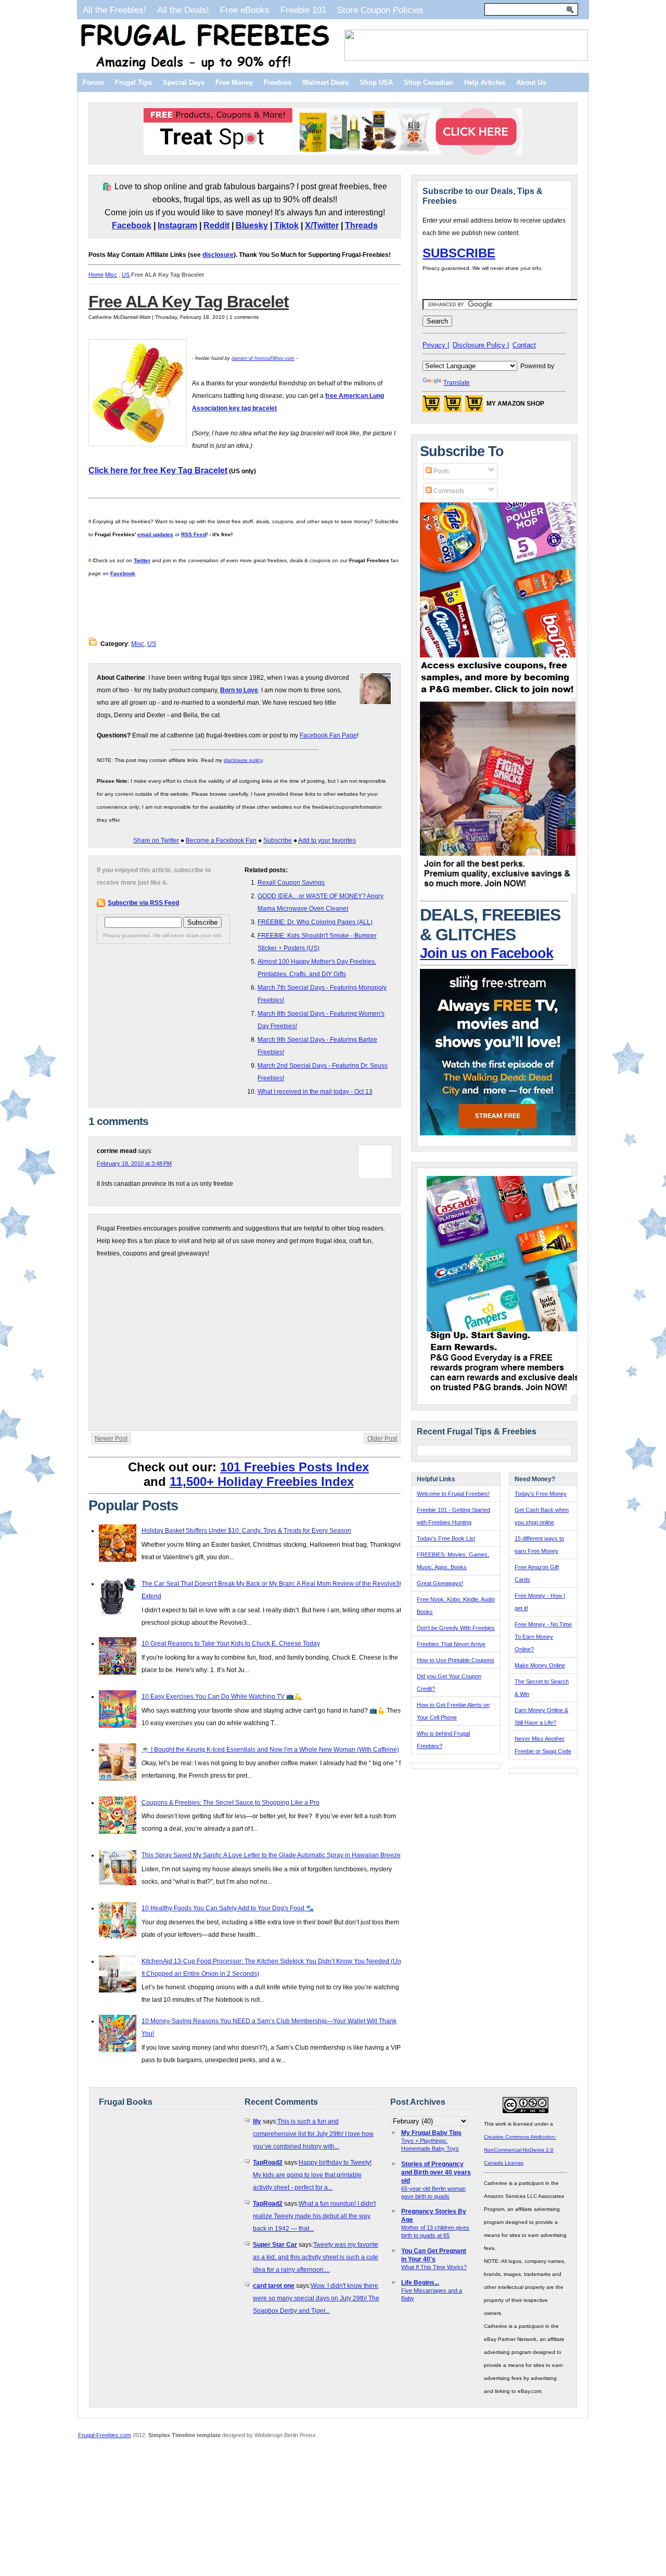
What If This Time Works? (434, 2267)
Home (96, 275)
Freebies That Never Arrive (451, 1644)
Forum (93, 82)
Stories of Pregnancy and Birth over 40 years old (436, 2172)
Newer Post (111, 1439)
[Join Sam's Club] (498, 891)
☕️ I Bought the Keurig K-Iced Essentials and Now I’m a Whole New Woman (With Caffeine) (270, 1750)
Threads (361, 225)
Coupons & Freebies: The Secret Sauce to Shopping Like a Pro (230, 1803)
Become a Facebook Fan (221, 840)
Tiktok (286, 225)
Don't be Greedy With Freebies (456, 1628)
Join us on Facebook (486, 953)
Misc (111, 275)
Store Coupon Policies (380, 10)
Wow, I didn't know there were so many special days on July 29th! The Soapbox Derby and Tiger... (316, 2298)
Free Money (234, 82)
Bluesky (252, 225)
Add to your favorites (327, 840)
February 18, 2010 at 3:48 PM (134, 1163)
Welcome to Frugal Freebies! (453, 1494)
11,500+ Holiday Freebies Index (262, 1481)
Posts (440, 471)
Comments (448, 491)
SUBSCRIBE (459, 253)
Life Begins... (420, 2283)
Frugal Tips (133, 82)
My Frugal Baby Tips (431, 2133)
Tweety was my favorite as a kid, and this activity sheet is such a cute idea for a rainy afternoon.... (316, 2257)
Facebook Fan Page (328, 735)
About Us (531, 82)
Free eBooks (245, 10)
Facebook (132, 225)
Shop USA (376, 82)
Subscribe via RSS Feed (143, 903)
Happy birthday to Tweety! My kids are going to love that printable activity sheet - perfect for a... (312, 2175)
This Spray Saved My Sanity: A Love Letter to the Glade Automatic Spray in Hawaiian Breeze (271, 1855)
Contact (524, 345)
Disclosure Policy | (481, 345)
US (126, 275)
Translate (457, 383)
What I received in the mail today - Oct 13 (315, 1092)
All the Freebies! (114, 10)
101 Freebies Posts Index (294, 1467)
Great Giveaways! (440, 1583)
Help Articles (485, 82)
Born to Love (239, 690)
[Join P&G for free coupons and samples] (498, 695)
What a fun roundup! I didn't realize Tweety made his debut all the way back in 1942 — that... (314, 2216)
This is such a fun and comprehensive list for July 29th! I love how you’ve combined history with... (313, 2134)
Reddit (216, 225)
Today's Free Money (541, 1494)
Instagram (177, 225)
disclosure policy (243, 760)
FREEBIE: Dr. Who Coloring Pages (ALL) (315, 922)
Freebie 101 (303, 10)
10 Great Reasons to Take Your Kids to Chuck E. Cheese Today (231, 1643)
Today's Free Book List (446, 1538)
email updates (155, 534)
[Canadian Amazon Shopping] (453, 407)
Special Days (184, 82)
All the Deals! (183, 10)
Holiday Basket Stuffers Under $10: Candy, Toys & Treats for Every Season (246, 1531)
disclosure (218, 255)
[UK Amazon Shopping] (474, 407)
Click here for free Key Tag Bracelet (158, 470)
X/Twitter (322, 225)
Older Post (382, 1439)
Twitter (142, 560)
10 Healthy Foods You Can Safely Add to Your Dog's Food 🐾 (228, 1908)
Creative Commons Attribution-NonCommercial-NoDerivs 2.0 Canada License (520, 2150)
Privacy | (436, 345)
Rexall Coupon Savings (291, 883)
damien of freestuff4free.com (263, 358)
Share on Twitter (156, 840)
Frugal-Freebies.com (105, 2435)
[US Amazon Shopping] (431, 407)
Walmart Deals (325, 82)
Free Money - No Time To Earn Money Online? (543, 1637)
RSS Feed (194, 534)
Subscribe (278, 840)
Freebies (278, 82)
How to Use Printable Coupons (456, 1660)
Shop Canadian (428, 82)
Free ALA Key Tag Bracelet (189, 302)
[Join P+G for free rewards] (505, 1393)
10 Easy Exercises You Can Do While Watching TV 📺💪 (222, 1697)
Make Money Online (540, 1665)
